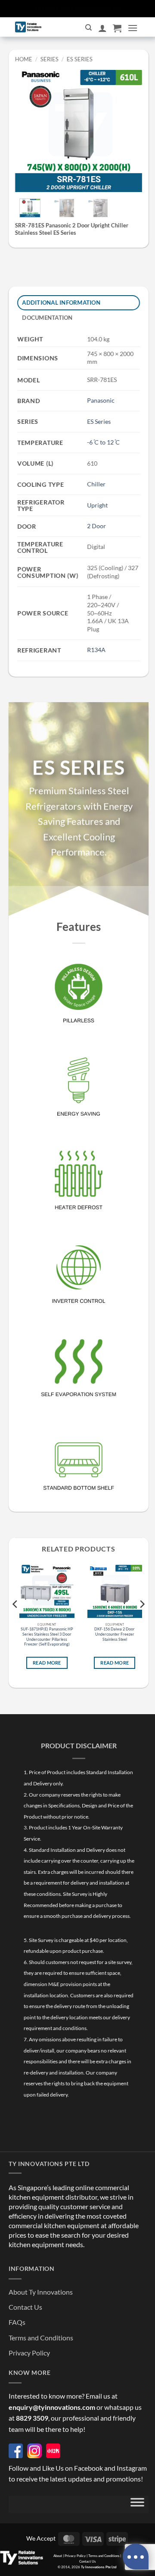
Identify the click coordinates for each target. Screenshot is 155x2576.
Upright (97, 505)
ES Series (79, 59)
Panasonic (101, 400)
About (58, 2556)
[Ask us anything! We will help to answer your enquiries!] (136, 2557)
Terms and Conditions (41, 2338)
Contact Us (25, 2307)
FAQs (17, 2322)
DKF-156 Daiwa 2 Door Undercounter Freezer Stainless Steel (115, 1634)
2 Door (96, 526)
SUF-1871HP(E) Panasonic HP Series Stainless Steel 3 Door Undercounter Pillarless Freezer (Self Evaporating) (47, 1637)
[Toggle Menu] (137, 2504)
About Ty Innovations (41, 2292)
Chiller (96, 484)
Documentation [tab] (48, 318)
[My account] (102, 28)
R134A (96, 650)
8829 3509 (32, 2418)
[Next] (129, 128)
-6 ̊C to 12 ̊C (103, 442)
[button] (117, 28)
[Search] (88, 28)
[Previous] (28, 128)
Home (24, 59)
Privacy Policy (29, 2353)
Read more (47, 1663)
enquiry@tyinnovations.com (52, 2407)
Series (50, 59)
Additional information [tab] (62, 303)
